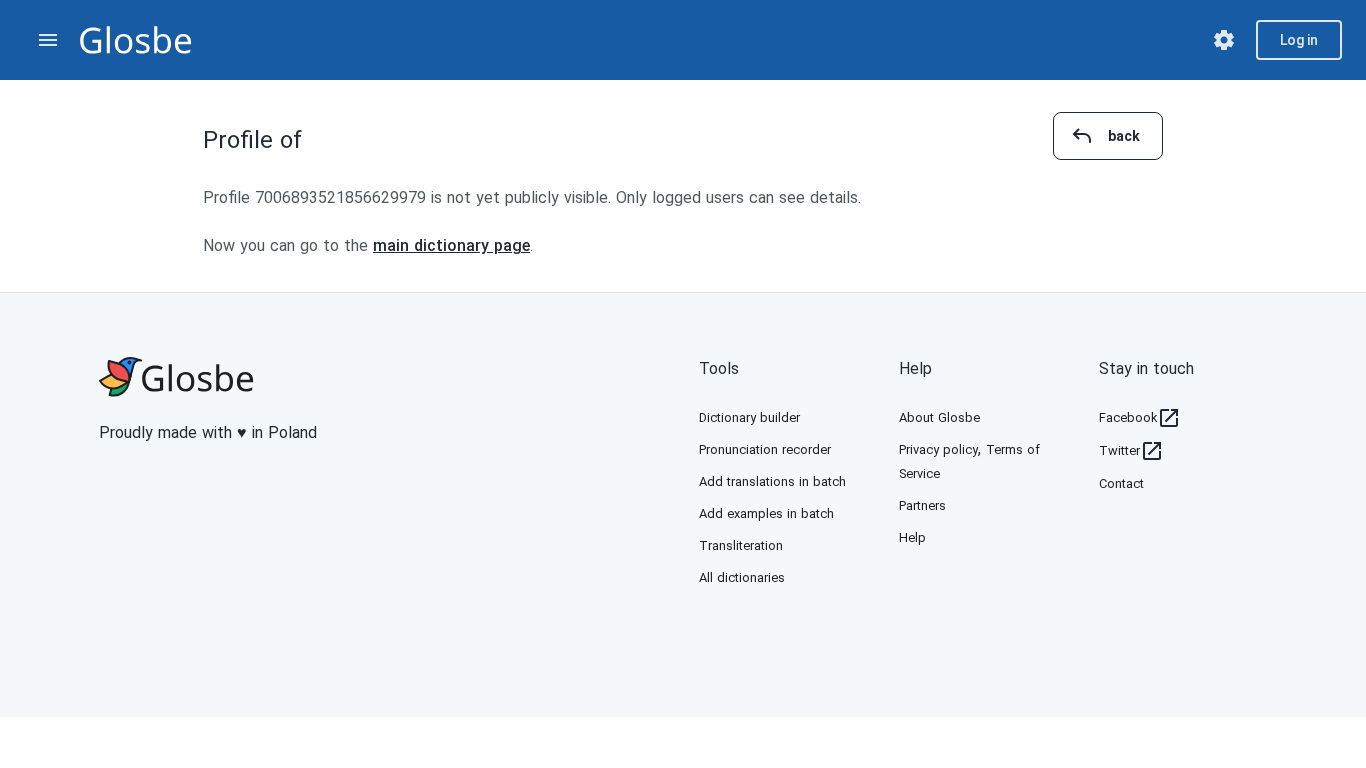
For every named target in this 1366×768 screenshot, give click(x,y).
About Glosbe (939, 417)
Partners (922, 505)
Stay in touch (1146, 368)
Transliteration (741, 545)
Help (915, 368)
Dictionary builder (749, 417)
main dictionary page (451, 245)
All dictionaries (742, 577)
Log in (1299, 40)
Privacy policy (938, 449)
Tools (719, 368)
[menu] (48, 40)
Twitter (1119, 450)
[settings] (1224, 40)
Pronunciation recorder (765, 449)
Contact (1121, 483)
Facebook (1128, 417)
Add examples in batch (766, 513)
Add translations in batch (772, 481)
